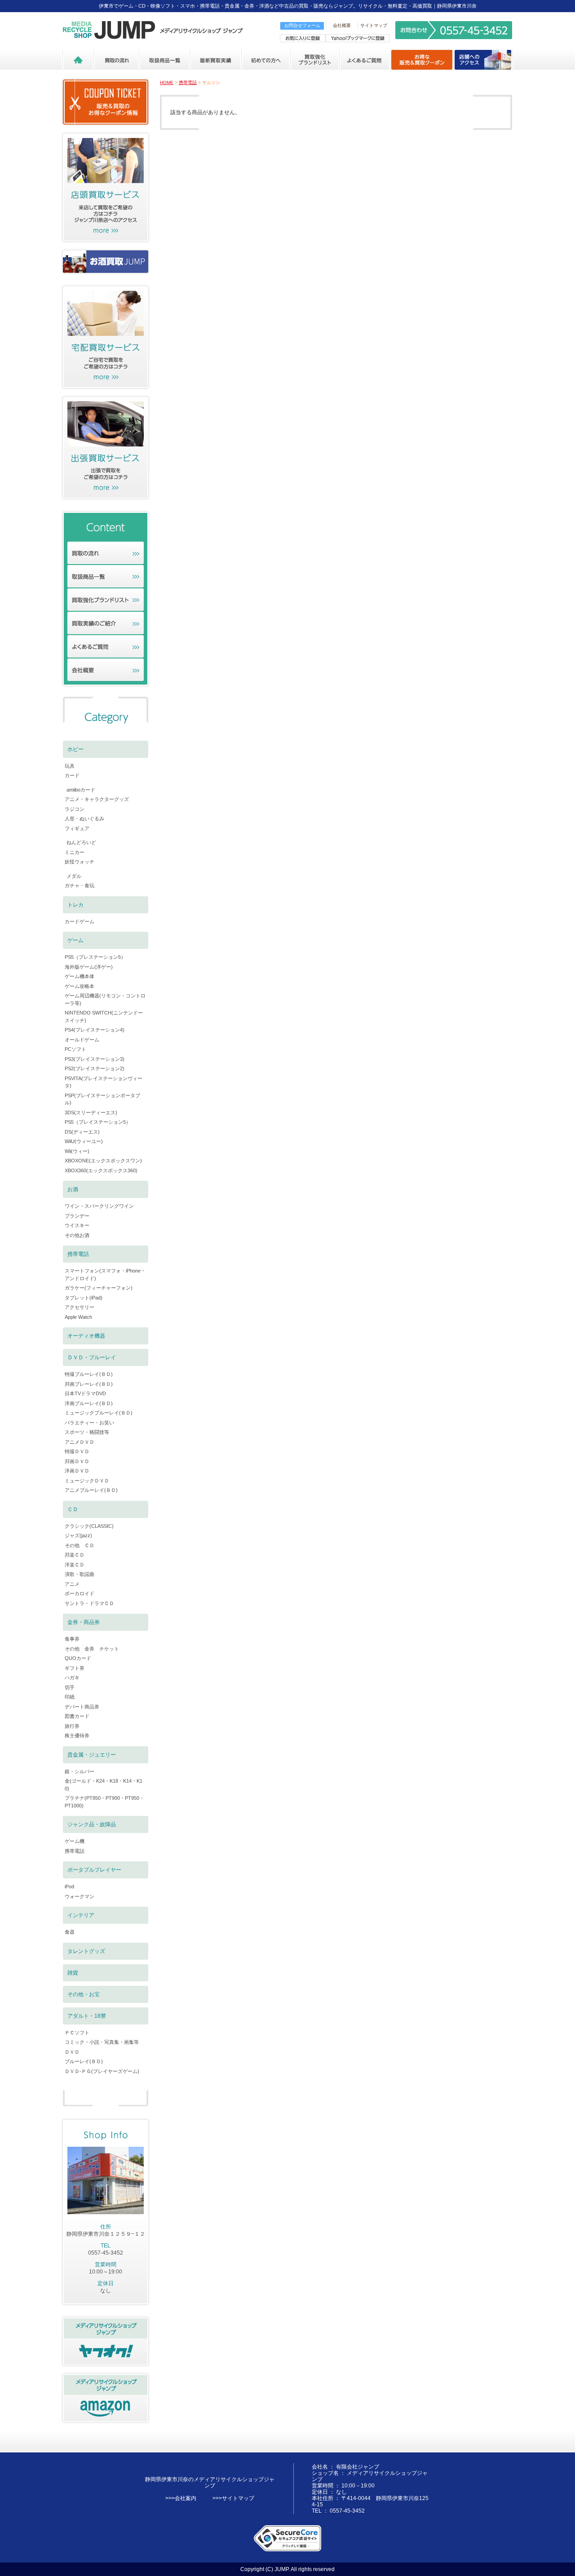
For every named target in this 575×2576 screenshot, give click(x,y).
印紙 (70, 1697)
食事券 (72, 1639)
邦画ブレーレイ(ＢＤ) (89, 1384)
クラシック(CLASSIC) (89, 1526)
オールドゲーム (82, 1040)
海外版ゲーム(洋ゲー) (89, 967)
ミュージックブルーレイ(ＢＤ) (99, 1413)
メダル (74, 876)
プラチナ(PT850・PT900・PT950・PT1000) (104, 1802)
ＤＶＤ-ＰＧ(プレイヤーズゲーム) (102, 2071)
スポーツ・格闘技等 (87, 1432)
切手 (70, 1687)
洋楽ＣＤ (75, 1565)
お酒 (73, 1189)
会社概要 (342, 25)
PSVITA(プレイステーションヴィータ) (104, 1082)
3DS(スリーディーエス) (91, 1112)
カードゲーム (80, 921)
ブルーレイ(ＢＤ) (84, 2061)
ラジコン (75, 809)
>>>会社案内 (181, 2498)
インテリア (81, 1915)
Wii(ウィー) (77, 1151)
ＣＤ (73, 1509)
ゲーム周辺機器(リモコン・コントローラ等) (105, 999)
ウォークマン (80, 1896)
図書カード (77, 1716)
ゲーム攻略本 (80, 986)
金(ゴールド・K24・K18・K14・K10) (104, 1785)
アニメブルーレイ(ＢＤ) (91, 1490)
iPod (69, 1886)
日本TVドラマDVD (85, 1393)
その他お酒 (77, 1235)
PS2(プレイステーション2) (95, 1068)
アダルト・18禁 (87, 2016)
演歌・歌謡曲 (80, 1574)
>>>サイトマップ (233, 2498)
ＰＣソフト (77, 2033)
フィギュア (77, 828)
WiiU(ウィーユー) (84, 1141)
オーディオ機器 (86, 1336)
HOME (167, 82)
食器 (70, 1932)
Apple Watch (78, 1317)
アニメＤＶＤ (80, 1442)
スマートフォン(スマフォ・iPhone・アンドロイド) (105, 1275)
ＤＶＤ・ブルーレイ (92, 1357)
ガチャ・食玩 (80, 885)
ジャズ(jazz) (78, 1535)
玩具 (70, 766)
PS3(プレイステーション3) (95, 1059)
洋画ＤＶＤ (77, 1471)
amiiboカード (81, 790)
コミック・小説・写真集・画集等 (102, 2042)
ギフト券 (75, 1668)
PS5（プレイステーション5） (98, 1122)
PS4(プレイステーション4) (95, 1030)
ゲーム (75, 940)
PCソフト (75, 1049)
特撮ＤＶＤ (77, 1451)
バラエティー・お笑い (89, 1423)
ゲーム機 (75, 1841)
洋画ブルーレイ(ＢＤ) (89, 1403)
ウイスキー (77, 1225)
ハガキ (72, 1677)
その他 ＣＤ (80, 1545)
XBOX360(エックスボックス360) (101, 1170)
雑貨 (73, 1973)
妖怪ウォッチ (80, 862)
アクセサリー (80, 1307)
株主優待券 (77, 1735)
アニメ (72, 1584)
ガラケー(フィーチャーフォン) (99, 1288)
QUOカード (78, 1658)
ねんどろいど (81, 842)
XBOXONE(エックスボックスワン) (103, 1161)
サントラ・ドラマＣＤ (89, 1603)
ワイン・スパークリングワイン (99, 1206)
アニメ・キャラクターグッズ (97, 799)
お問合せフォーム (302, 25)
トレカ (75, 905)
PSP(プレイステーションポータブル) (102, 1099)
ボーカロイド (80, 1593)
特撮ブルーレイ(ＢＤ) (89, 1374)
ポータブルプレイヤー (94, 1870)
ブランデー (77, 1216)
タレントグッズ (86, 1951)
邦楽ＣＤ (75, 1555)
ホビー (75, 749)
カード (72, 775)
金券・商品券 (84, 1622)
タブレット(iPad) (84, 1298)
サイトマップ (374, 25)
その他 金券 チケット (92, 1649)
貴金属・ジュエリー (92, 1755)
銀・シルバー (80, 1771)
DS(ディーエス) (82, 1132)
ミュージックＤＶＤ (87, 1481)
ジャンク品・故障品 (92, 1824)
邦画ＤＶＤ (77, 1461)
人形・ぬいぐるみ (84, 819)
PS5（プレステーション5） (95, 957)
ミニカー (75, 852)
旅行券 (72, 1726)
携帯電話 (188, 82)
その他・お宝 (84, 1994)
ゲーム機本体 (80, 976)
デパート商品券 (82, 1707)
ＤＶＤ (72, 2052)
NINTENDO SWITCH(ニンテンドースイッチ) (104, 1017)
